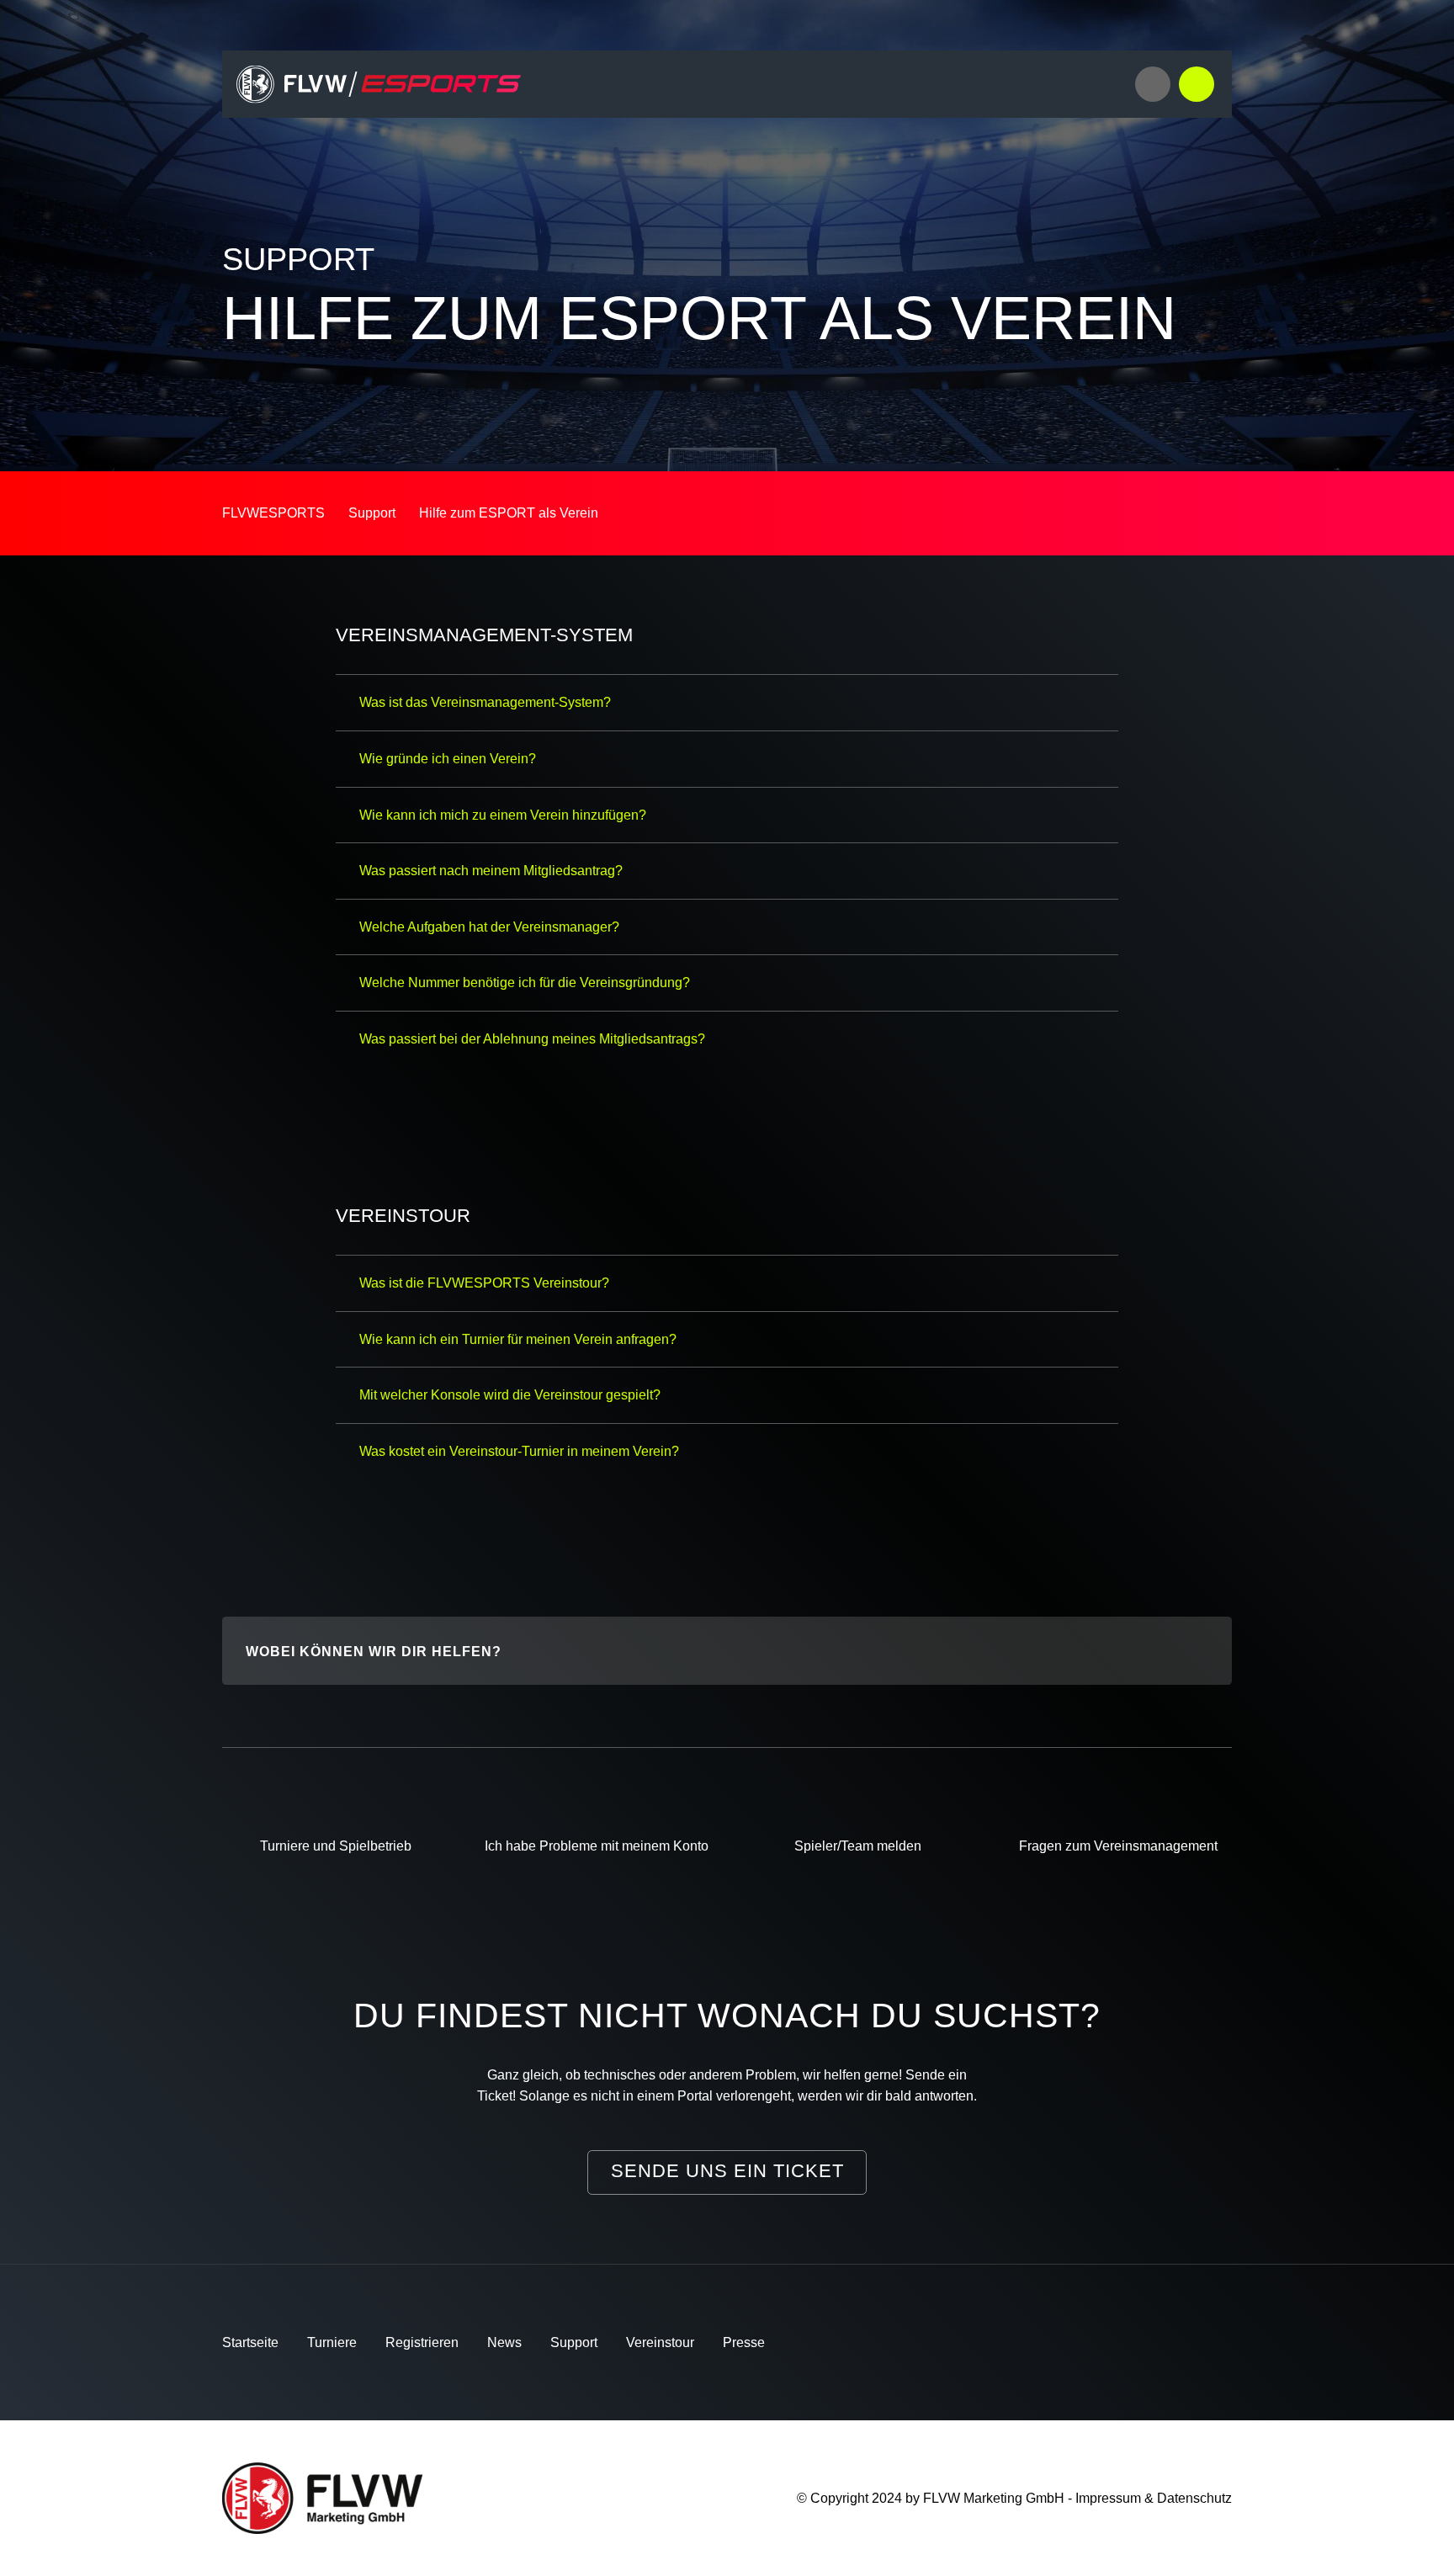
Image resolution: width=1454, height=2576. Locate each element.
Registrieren (422, 2342)
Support (574, 2342)
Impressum (1108, 2498)
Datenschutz (1194, 2498)
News (504, 2342)
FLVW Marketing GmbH (994, 2498)
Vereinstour (660, 2342)
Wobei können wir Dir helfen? (374, 1652)
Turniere (332, 2342)
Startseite (250, 2342)
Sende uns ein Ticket (727, 2171)
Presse (744, 2342)
